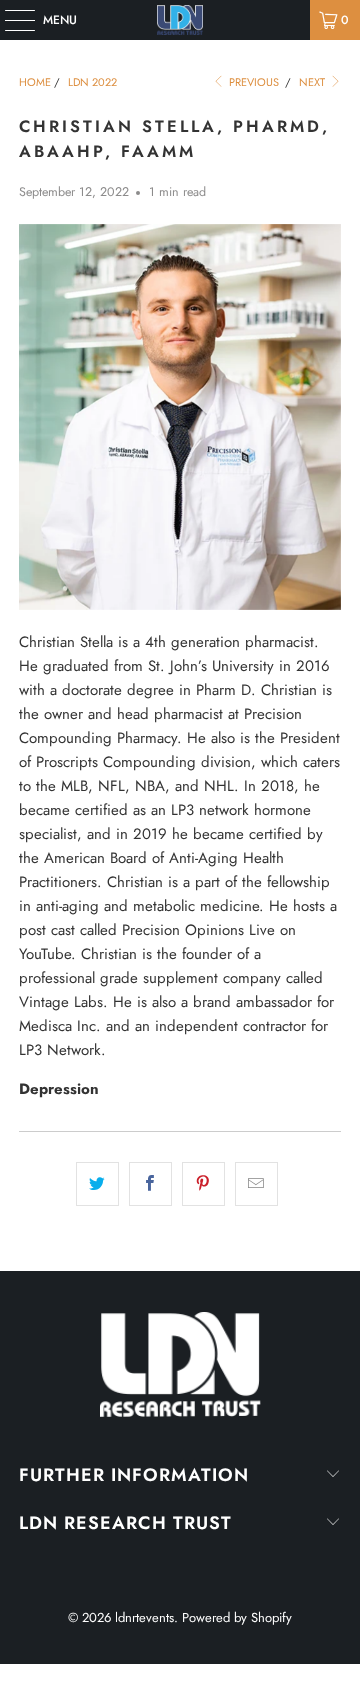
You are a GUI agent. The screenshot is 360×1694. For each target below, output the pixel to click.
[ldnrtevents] (180, 20)
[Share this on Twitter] (97, 1184)
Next (313, 82)
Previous (252, 82)
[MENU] (9, 20)
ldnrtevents (144, 1617)
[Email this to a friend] (256, 1184)
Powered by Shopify (237, 1617)
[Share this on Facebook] (150, 1184)
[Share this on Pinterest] (203, 1184)
